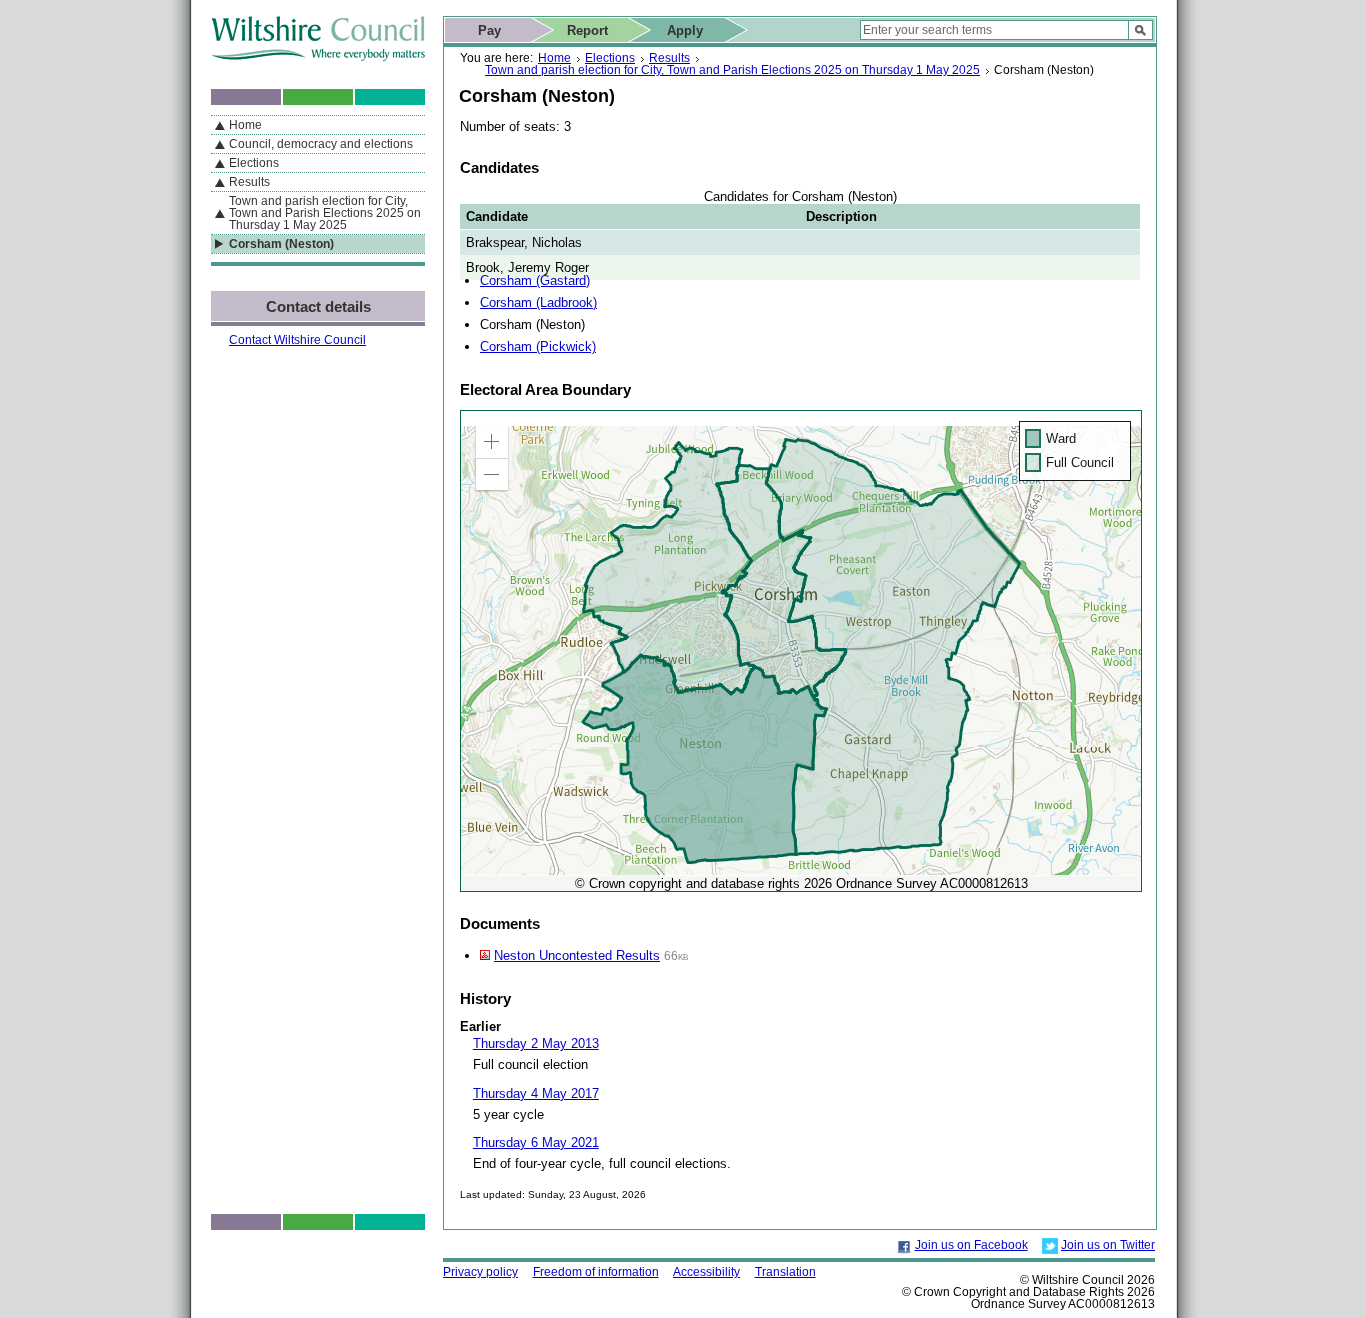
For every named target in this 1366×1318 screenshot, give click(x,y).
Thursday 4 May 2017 (536, 1093)
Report (587, 30)
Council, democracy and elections (321, 144)
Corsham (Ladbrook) (538, 302)
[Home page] (318, 56)
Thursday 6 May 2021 (536, 1142)
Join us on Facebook (971, 1245)
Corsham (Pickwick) (538, 346)
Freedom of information (596, 1272)
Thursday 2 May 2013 (536, 1043)
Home (554, 58)
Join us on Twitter (1108, 1245)
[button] (492, 442)
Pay (489, 30)
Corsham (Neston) (281, 244)
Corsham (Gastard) (535, 280)
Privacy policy (480, 1272)
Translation (785, 1272)
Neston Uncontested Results (577, 955)
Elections (610, 58)
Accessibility (706, 1272)
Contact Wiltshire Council (297, 340)
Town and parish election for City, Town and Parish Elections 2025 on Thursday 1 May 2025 (732, 70)
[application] (801, 651)
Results (669, 58)
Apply (685, 30)
